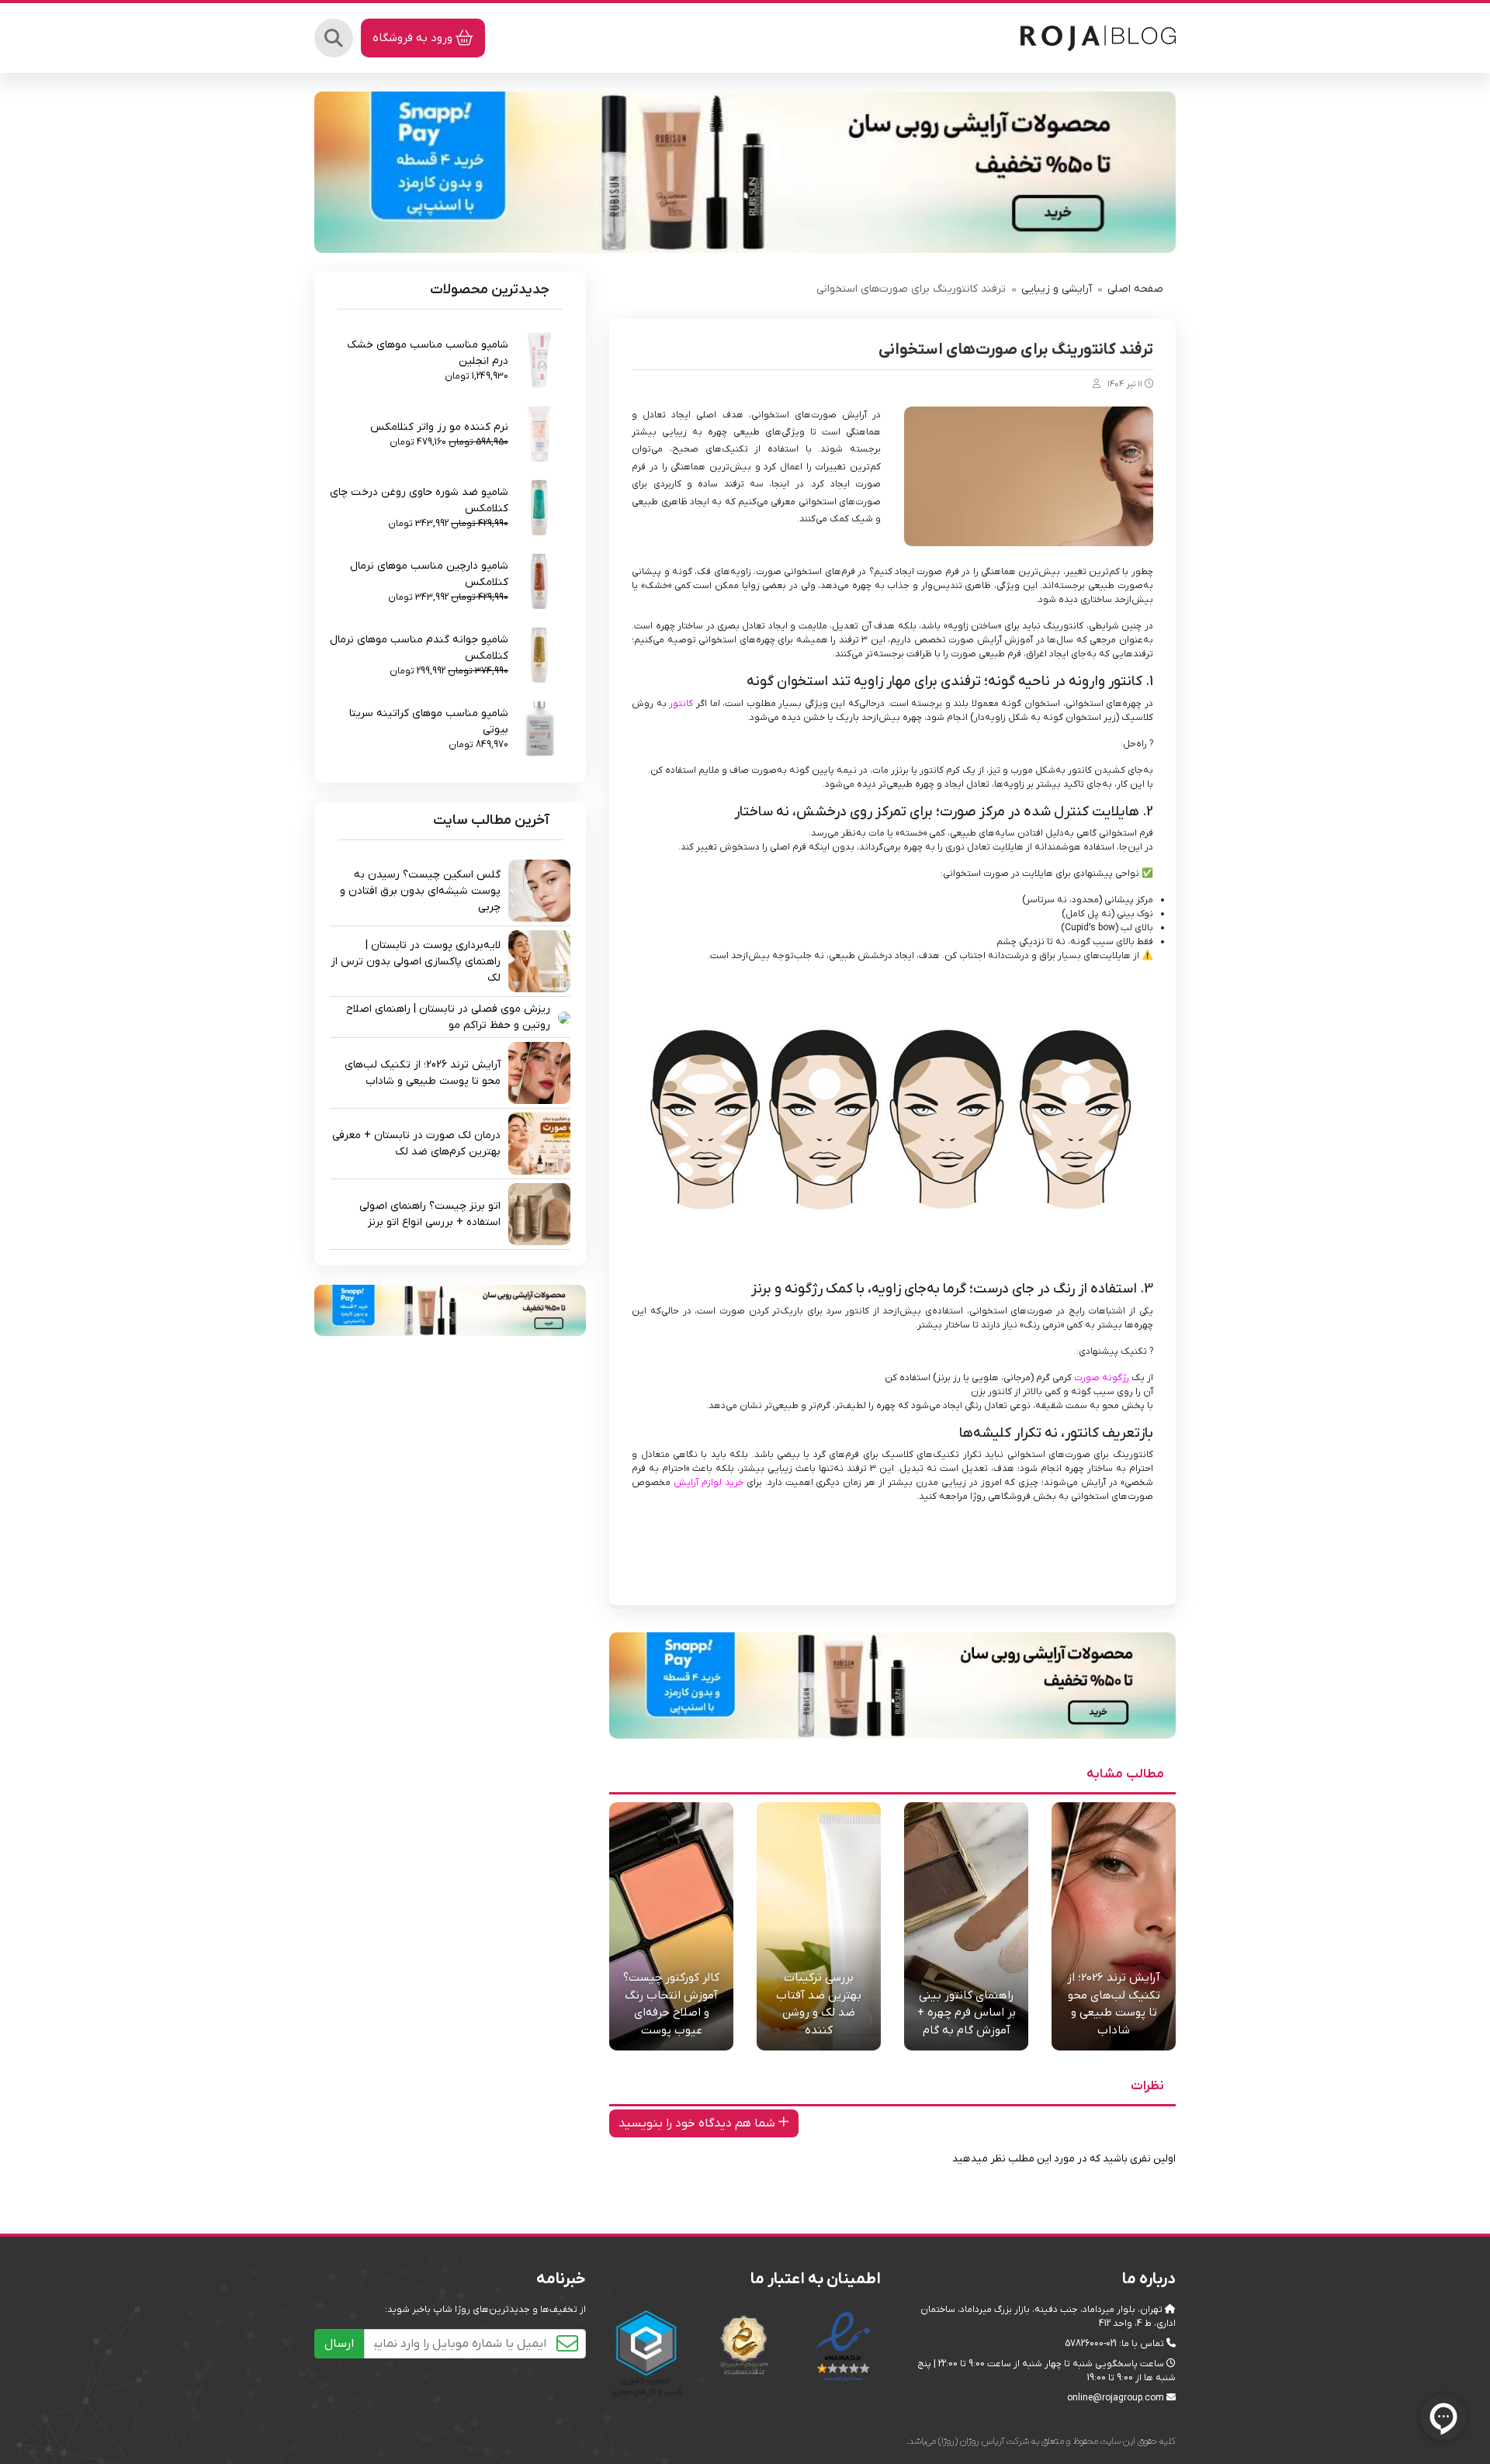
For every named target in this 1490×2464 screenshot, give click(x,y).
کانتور (681, 704)
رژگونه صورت (1102, 1378)
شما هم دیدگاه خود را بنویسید (698, 2123)
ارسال (339, 2344)
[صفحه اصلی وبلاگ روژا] (1098, 37)
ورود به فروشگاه (414, 38)
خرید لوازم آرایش (709, 1483)
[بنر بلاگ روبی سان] (745, 172)
